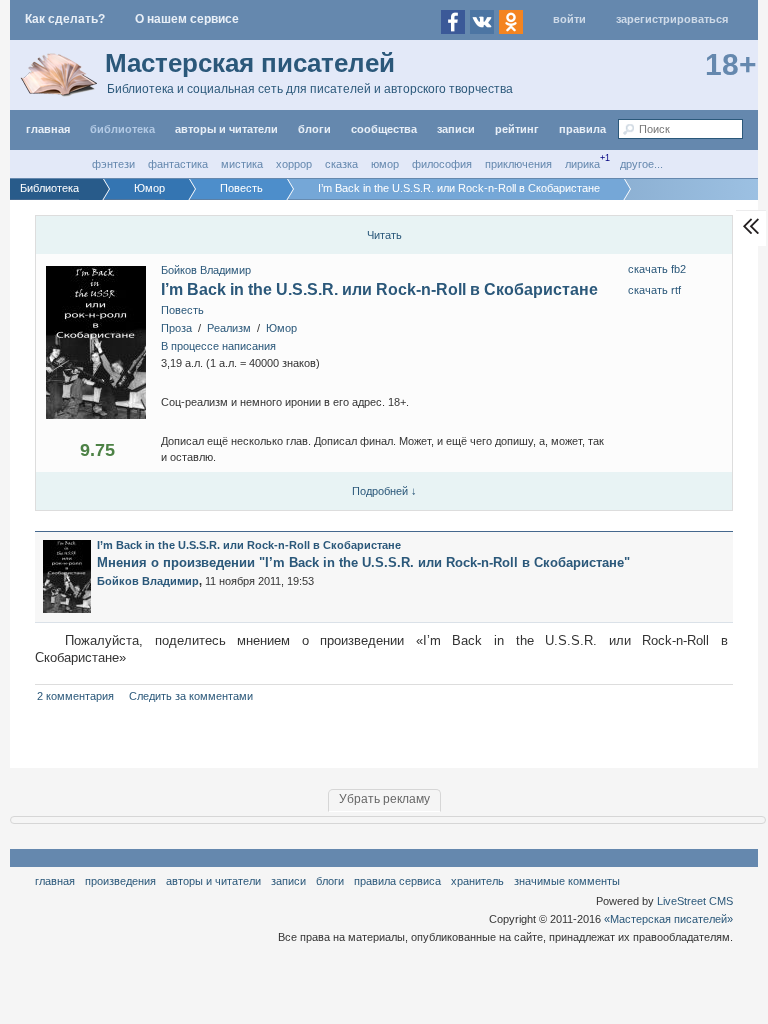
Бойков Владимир (206, 270)
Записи (456, 129)
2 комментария (75, 696)
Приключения (518, 164)
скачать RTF (654, 290)
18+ (731, 64)
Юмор (385, 164)
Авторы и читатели (213, 881)
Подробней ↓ (384, 491)
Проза (176, 328)
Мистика (242, 164)
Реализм (229, 328)
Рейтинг (517, 129)
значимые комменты (567, 881)
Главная (55, 881)
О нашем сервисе (187, 19)
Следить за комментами (191, 696)
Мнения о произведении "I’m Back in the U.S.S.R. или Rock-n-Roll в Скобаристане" (363, 562)
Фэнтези (113, 164)
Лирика (582, 164)
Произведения (120, 881)
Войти (569, 19)
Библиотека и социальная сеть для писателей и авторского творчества (310, 89)
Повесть (182, 310)
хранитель (477, 881)
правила (582, 129)
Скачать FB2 (657, 269)
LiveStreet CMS (695, 901)
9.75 (97, 450)
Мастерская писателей (250, 63)
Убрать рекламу (384, 799)
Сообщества (384, 129)
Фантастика (178, 164)
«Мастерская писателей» (668, 919)
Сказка (341, 164)
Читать (384, 235)
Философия (442, 164)
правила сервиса (397, 881)
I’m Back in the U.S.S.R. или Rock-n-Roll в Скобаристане (379, 289)
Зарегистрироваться (672, 19)
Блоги (314, 129)
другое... (641, 164)
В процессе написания (218, 346)
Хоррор (294, 164)
